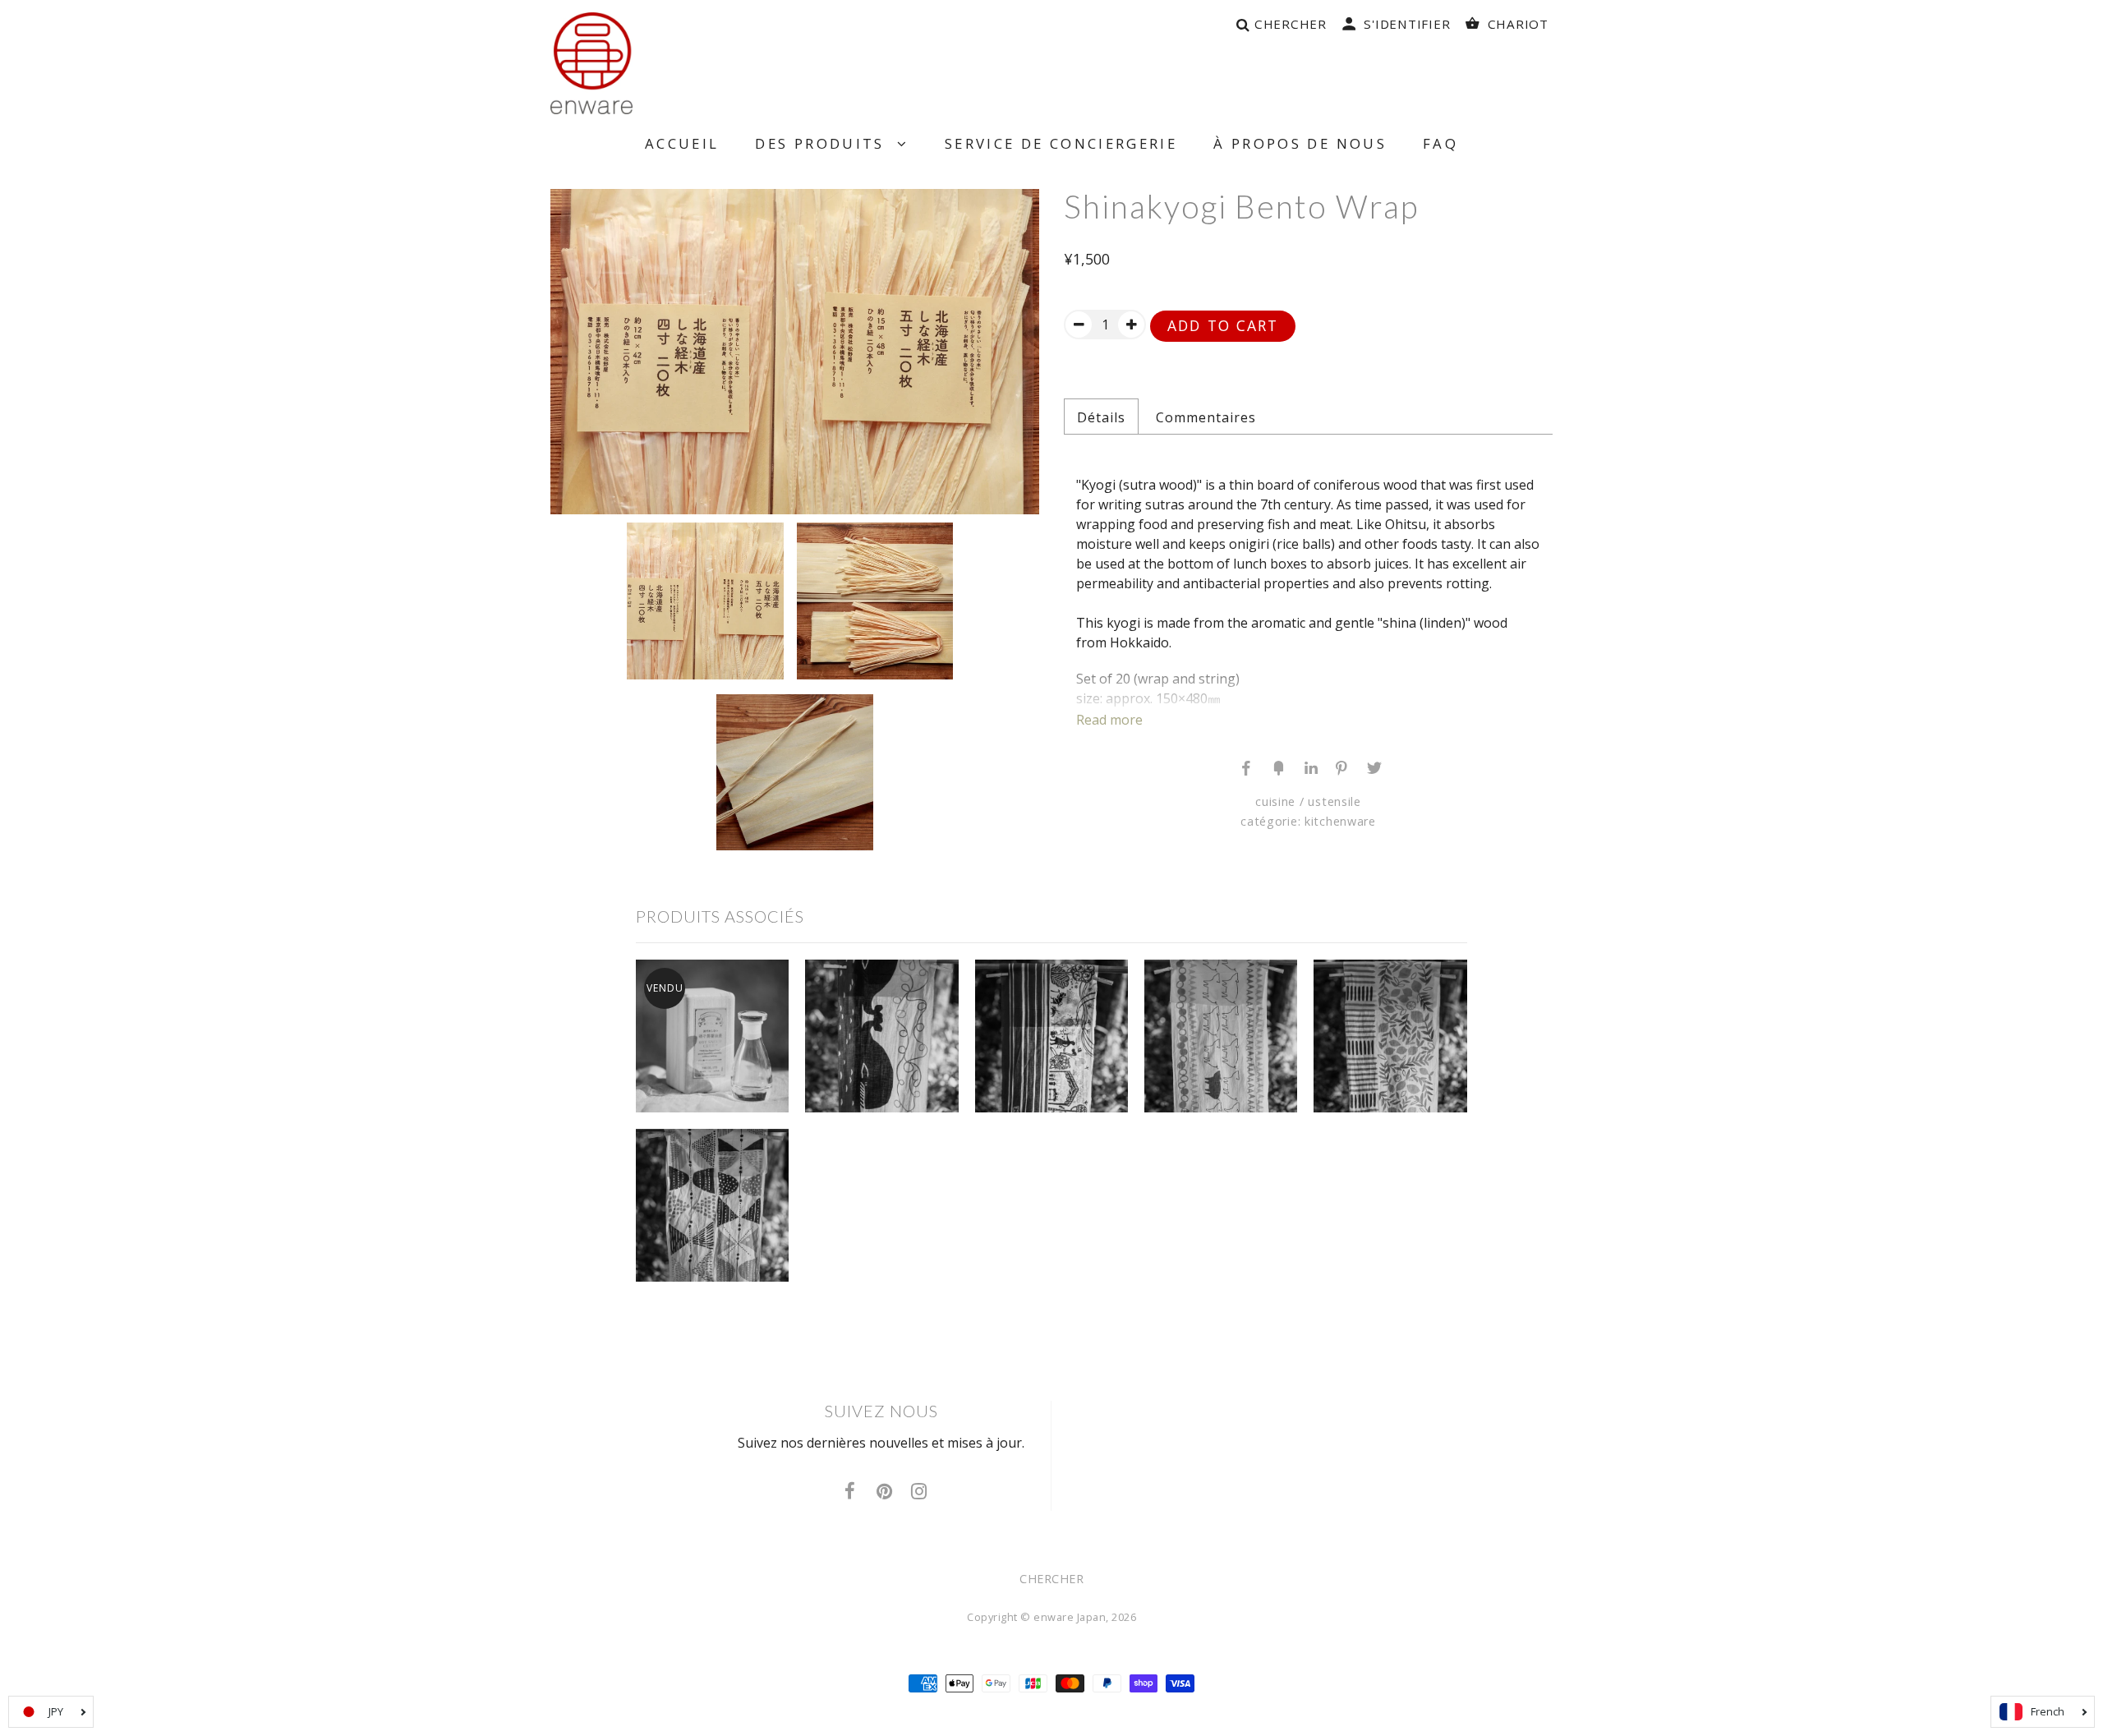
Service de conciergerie (1061, 143)
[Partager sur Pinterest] (1340, 767)
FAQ (1440, 143)
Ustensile (1334, 801)
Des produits (826, 143)
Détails (1101, 417)
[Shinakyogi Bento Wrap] (795, 352)
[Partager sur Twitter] (1371, 767)
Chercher (1051, 1579)
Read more (1109, 720)
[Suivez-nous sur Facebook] (850, 1492)
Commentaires (1206, 417)
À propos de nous (1300, 143)
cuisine (1275, 801)
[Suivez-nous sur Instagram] (919, 1492)
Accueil (682, 143)
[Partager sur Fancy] (1277, 767)
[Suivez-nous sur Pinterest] (885, 1492)
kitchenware (1340, 821)
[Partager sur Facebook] (1246, 767)
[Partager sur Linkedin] (1309, 767)
